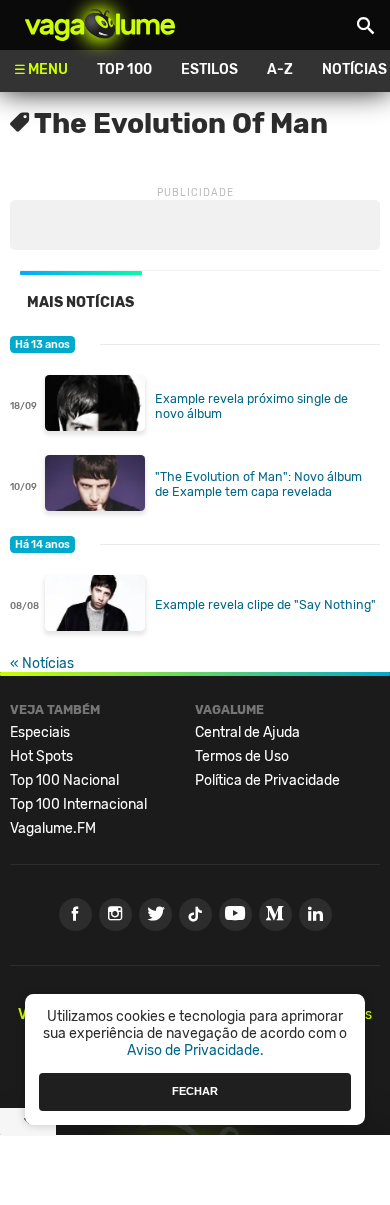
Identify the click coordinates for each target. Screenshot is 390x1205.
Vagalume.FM (53, 828)
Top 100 (124, 69)
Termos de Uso (242, 756)
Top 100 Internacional (78, 804)
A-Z (280, 69)
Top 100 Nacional (64, 780)
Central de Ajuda (247, 732)
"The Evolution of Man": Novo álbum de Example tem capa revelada (258, 484)
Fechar (195, 1091)
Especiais (40, 732)
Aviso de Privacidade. (195, 1050)
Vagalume (100, 25)
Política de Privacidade (267, 780)
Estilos (209, 69)
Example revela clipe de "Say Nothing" (265, 604)
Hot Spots (41, 756)
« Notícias (42, 663)
